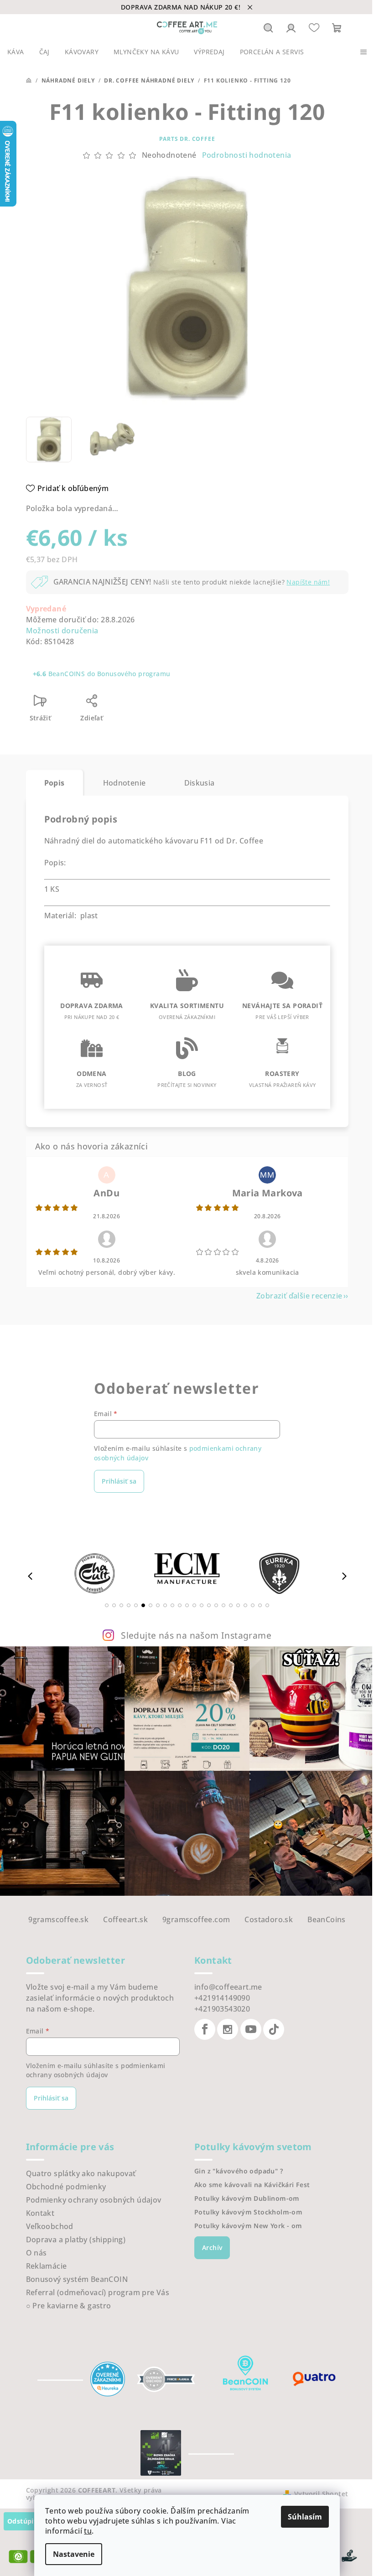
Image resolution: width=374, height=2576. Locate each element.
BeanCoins (327, 1919)
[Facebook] (205, 2029)
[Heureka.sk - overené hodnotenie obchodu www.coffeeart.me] (108, 2379)
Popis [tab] (55, 783)
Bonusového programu (134, 674)
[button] (107, 1605)
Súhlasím (305, 2517)
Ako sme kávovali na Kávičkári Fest (252, 2185)
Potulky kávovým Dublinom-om (247, 2198)
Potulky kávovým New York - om (248, 2226)
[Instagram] (228, 2029)
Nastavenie (74, 2554)
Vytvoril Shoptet (321, 2494)
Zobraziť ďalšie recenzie (299, 1296)
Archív (212, 2248)
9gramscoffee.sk (58, 1919)
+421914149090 (222, 1998)
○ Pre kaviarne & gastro (69, 2306)
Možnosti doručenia (62, 631)
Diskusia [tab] (200, 783)
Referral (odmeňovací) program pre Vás (98, 2292)
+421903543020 (222, 2009)
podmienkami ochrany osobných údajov (96, 2070)
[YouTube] (251, 2029)
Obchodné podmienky (66, 2187)
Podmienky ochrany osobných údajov (94, 2200)
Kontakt (40, 2213)
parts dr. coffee (187, 139)
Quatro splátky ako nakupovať (81, 2173)
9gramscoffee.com (196, 1919)
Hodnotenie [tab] (125, 783)
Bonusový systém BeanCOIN (77, 2279)
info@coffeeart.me (228, 1987)
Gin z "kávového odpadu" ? (239, 2171)
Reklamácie (47, 2266)
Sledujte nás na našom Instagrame (196, 1635)
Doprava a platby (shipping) (76, 2240)
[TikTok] (274, 2029)
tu (88, 2531)
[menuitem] (16, 52)
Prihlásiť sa (119, 1481)
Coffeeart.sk (125, 1919)
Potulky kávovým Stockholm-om (248, 2212)
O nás (36, 2253)
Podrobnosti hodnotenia (247, 155)
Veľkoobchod (50, 2226)
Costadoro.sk (269, 1919)
